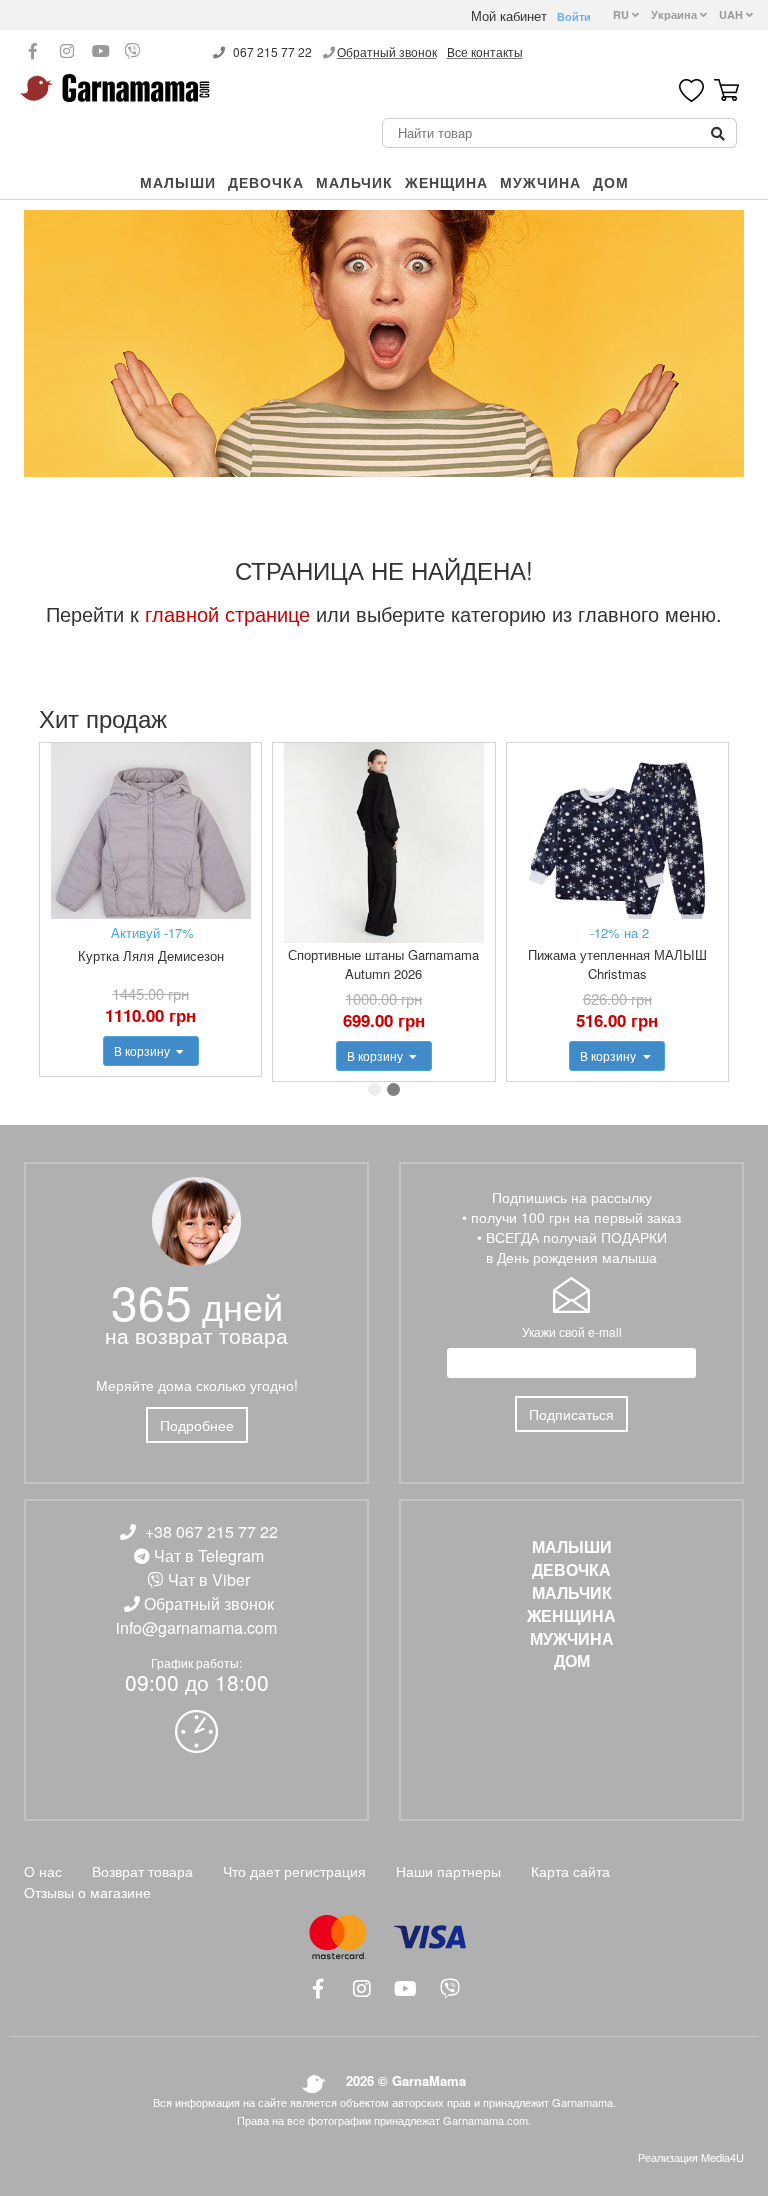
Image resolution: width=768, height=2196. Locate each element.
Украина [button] (675, 14)
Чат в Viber (209, 1579)
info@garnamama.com (196, 1627)
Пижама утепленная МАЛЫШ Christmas (617, 964)
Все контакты (485, 51)
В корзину (143, 1050)
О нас (43, 1871)
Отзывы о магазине (87, 1892)
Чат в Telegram (209, 1555)
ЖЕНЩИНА (446, 182)
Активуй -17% (152, 932)
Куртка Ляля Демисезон (151, 955)
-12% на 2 (619, 932)
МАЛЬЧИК (354, 182)
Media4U (722, 2157)
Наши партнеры (448, 1871)
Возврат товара (142, 1871)
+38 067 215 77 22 (211, 1531)
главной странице (227, 613)
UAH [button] (732, 14)
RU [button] (622, 14)
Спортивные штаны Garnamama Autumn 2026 (383, 964)
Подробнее (197, 1425)
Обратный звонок (387, 51)
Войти (574, 16)
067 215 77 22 (272, 51)
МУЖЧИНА (540, 182)
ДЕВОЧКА (266, 182)
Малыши (178, 182)
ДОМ (611, 182)
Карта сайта (570, 1871)
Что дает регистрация (294, 1871)
